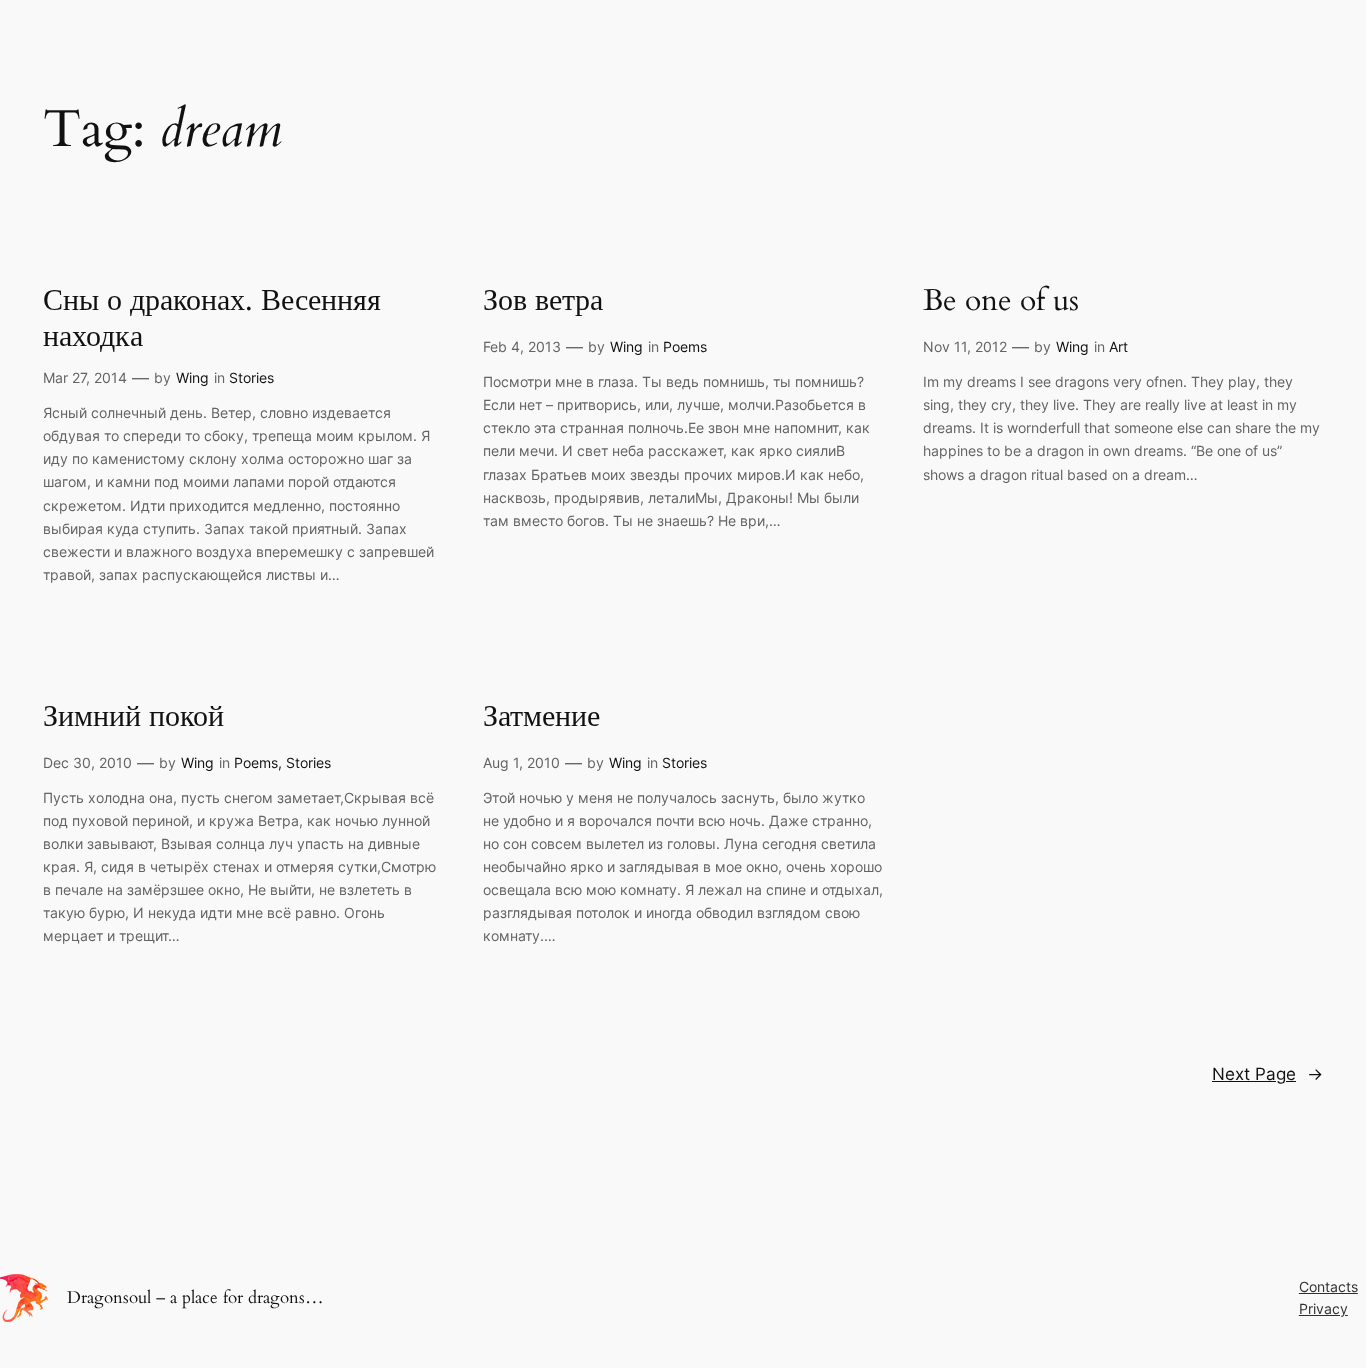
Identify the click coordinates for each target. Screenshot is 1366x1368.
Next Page (1267, 1074)
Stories (251, 377)
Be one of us (1001, 302)
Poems (685, 346)
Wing (192, 377)
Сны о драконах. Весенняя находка (212, 319)
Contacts (1328, 1286)
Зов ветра (543, 302)
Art (1118, 346)
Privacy (1323, 1308)
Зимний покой (133, 718)
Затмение (541, 718)
